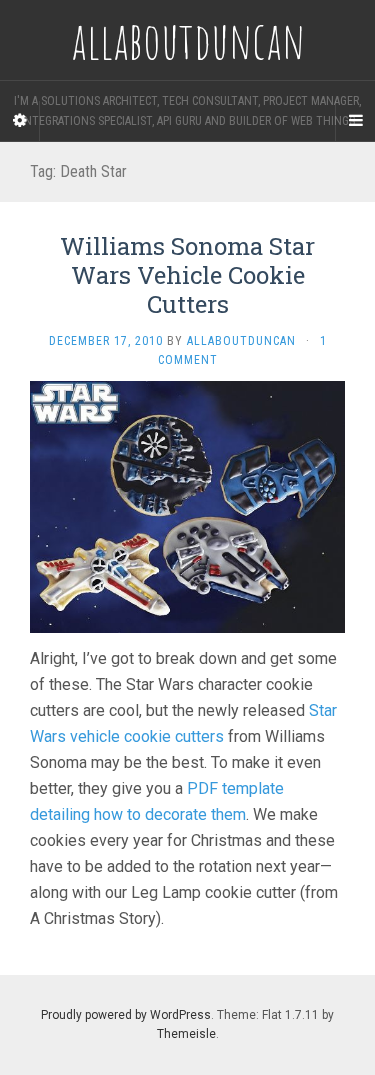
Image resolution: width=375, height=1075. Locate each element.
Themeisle (186, 1034)
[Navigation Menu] (355, 121)
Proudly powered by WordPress (126, 1015)
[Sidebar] (20, 121)
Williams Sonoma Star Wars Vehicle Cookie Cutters (187, 275)
